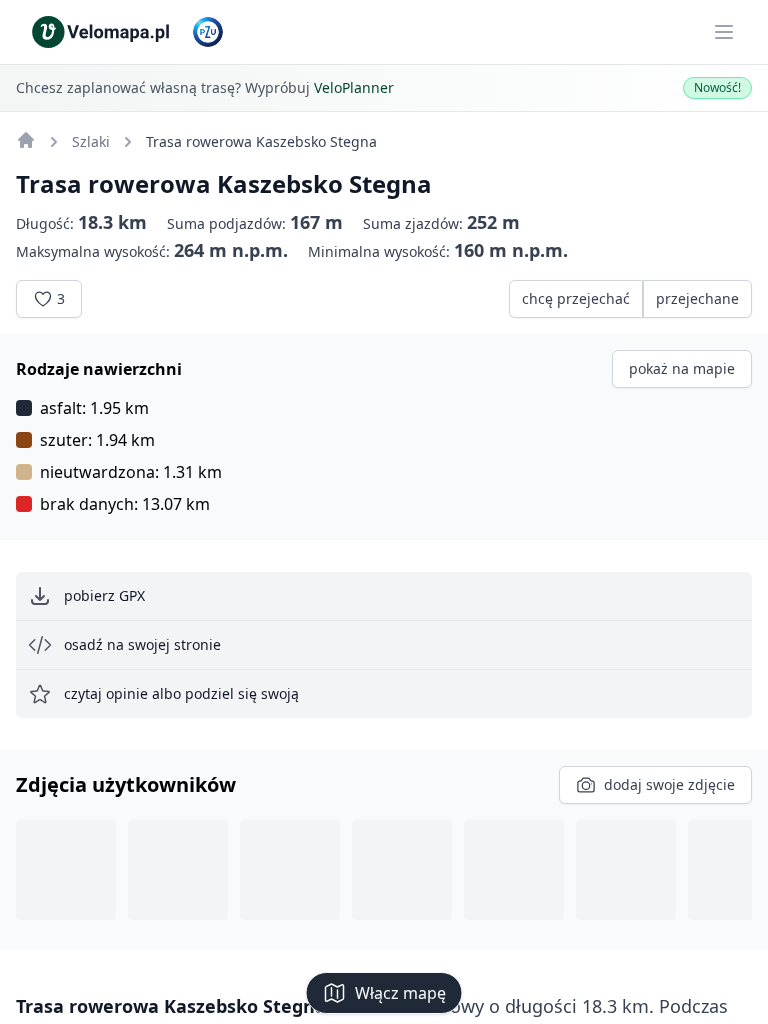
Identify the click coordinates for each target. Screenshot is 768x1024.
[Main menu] (724, 32)
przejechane (697, 298)
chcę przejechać (576, 298)
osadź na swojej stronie (142, 644)
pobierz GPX (104, 595)
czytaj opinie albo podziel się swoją (181, 693)
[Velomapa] (26, 140)
